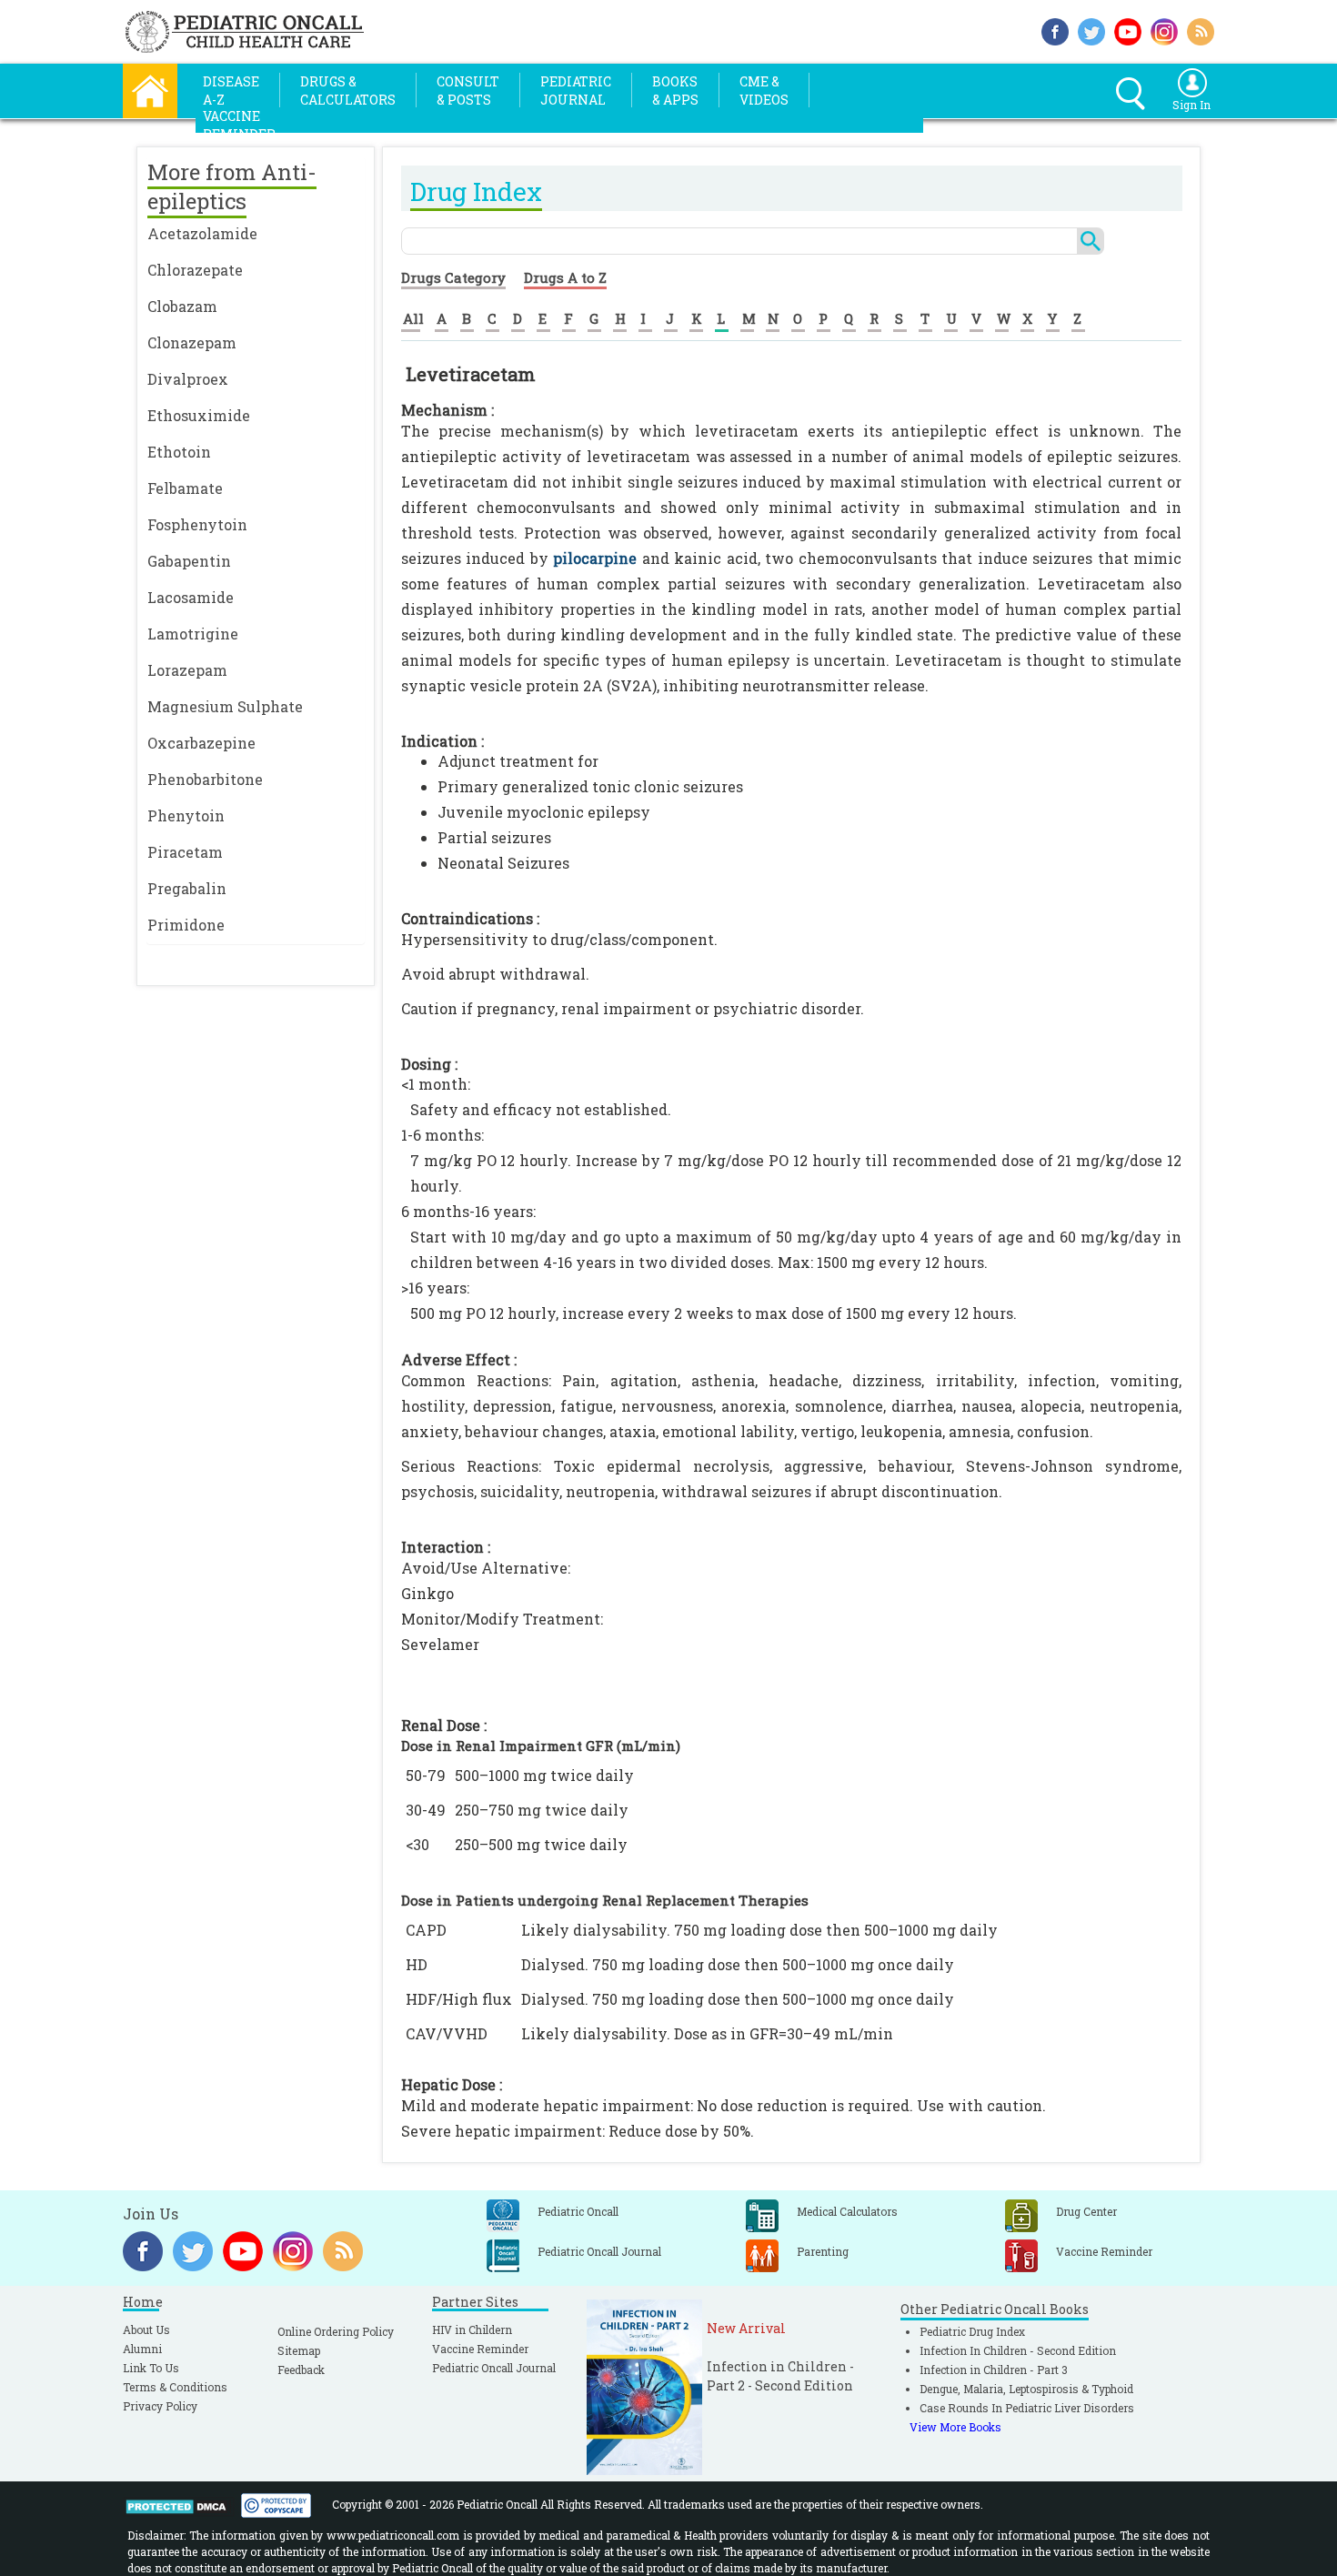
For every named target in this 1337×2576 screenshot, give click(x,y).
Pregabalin (187, 888)
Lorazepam (187, 670)
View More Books (955, 2427)
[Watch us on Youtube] (1128, 30)
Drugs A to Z (565, 277)
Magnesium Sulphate (225, 706)
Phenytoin (186, 815)
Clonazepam (192, 342)
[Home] (150, 89)
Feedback (301, 2370)
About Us (146, 2329)
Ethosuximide (199, 415)
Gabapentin (189, 561)
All (413, 318)
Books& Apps (675, 91)
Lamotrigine (193, 634)
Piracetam (185, 852)
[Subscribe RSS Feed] (1201, 30)
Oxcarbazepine (201, 743)
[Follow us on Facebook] (1055, 30)
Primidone (186, 925)
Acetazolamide (202, 233)
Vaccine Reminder (480, 2349)
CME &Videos (764, 91)
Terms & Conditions (175, 2387)
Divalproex (188, 379)
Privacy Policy (160, 2406)
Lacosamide (191, 597)
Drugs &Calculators (348, 91)
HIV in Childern (472, 2329)
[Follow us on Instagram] (1164, 30)
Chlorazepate (195, 270)
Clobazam (182, 306)
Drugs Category (453, 277)
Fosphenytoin (197, 524)
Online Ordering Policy (336, 2331)
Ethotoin (179, 452)
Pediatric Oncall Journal (494, 2368)
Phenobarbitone (205, 779)
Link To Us (151, 2368)
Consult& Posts (468, 91)
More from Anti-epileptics (232, 186)
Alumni (142, 2349)
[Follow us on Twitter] (1091, 30)
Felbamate (185, 488)
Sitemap (299, 2350)
